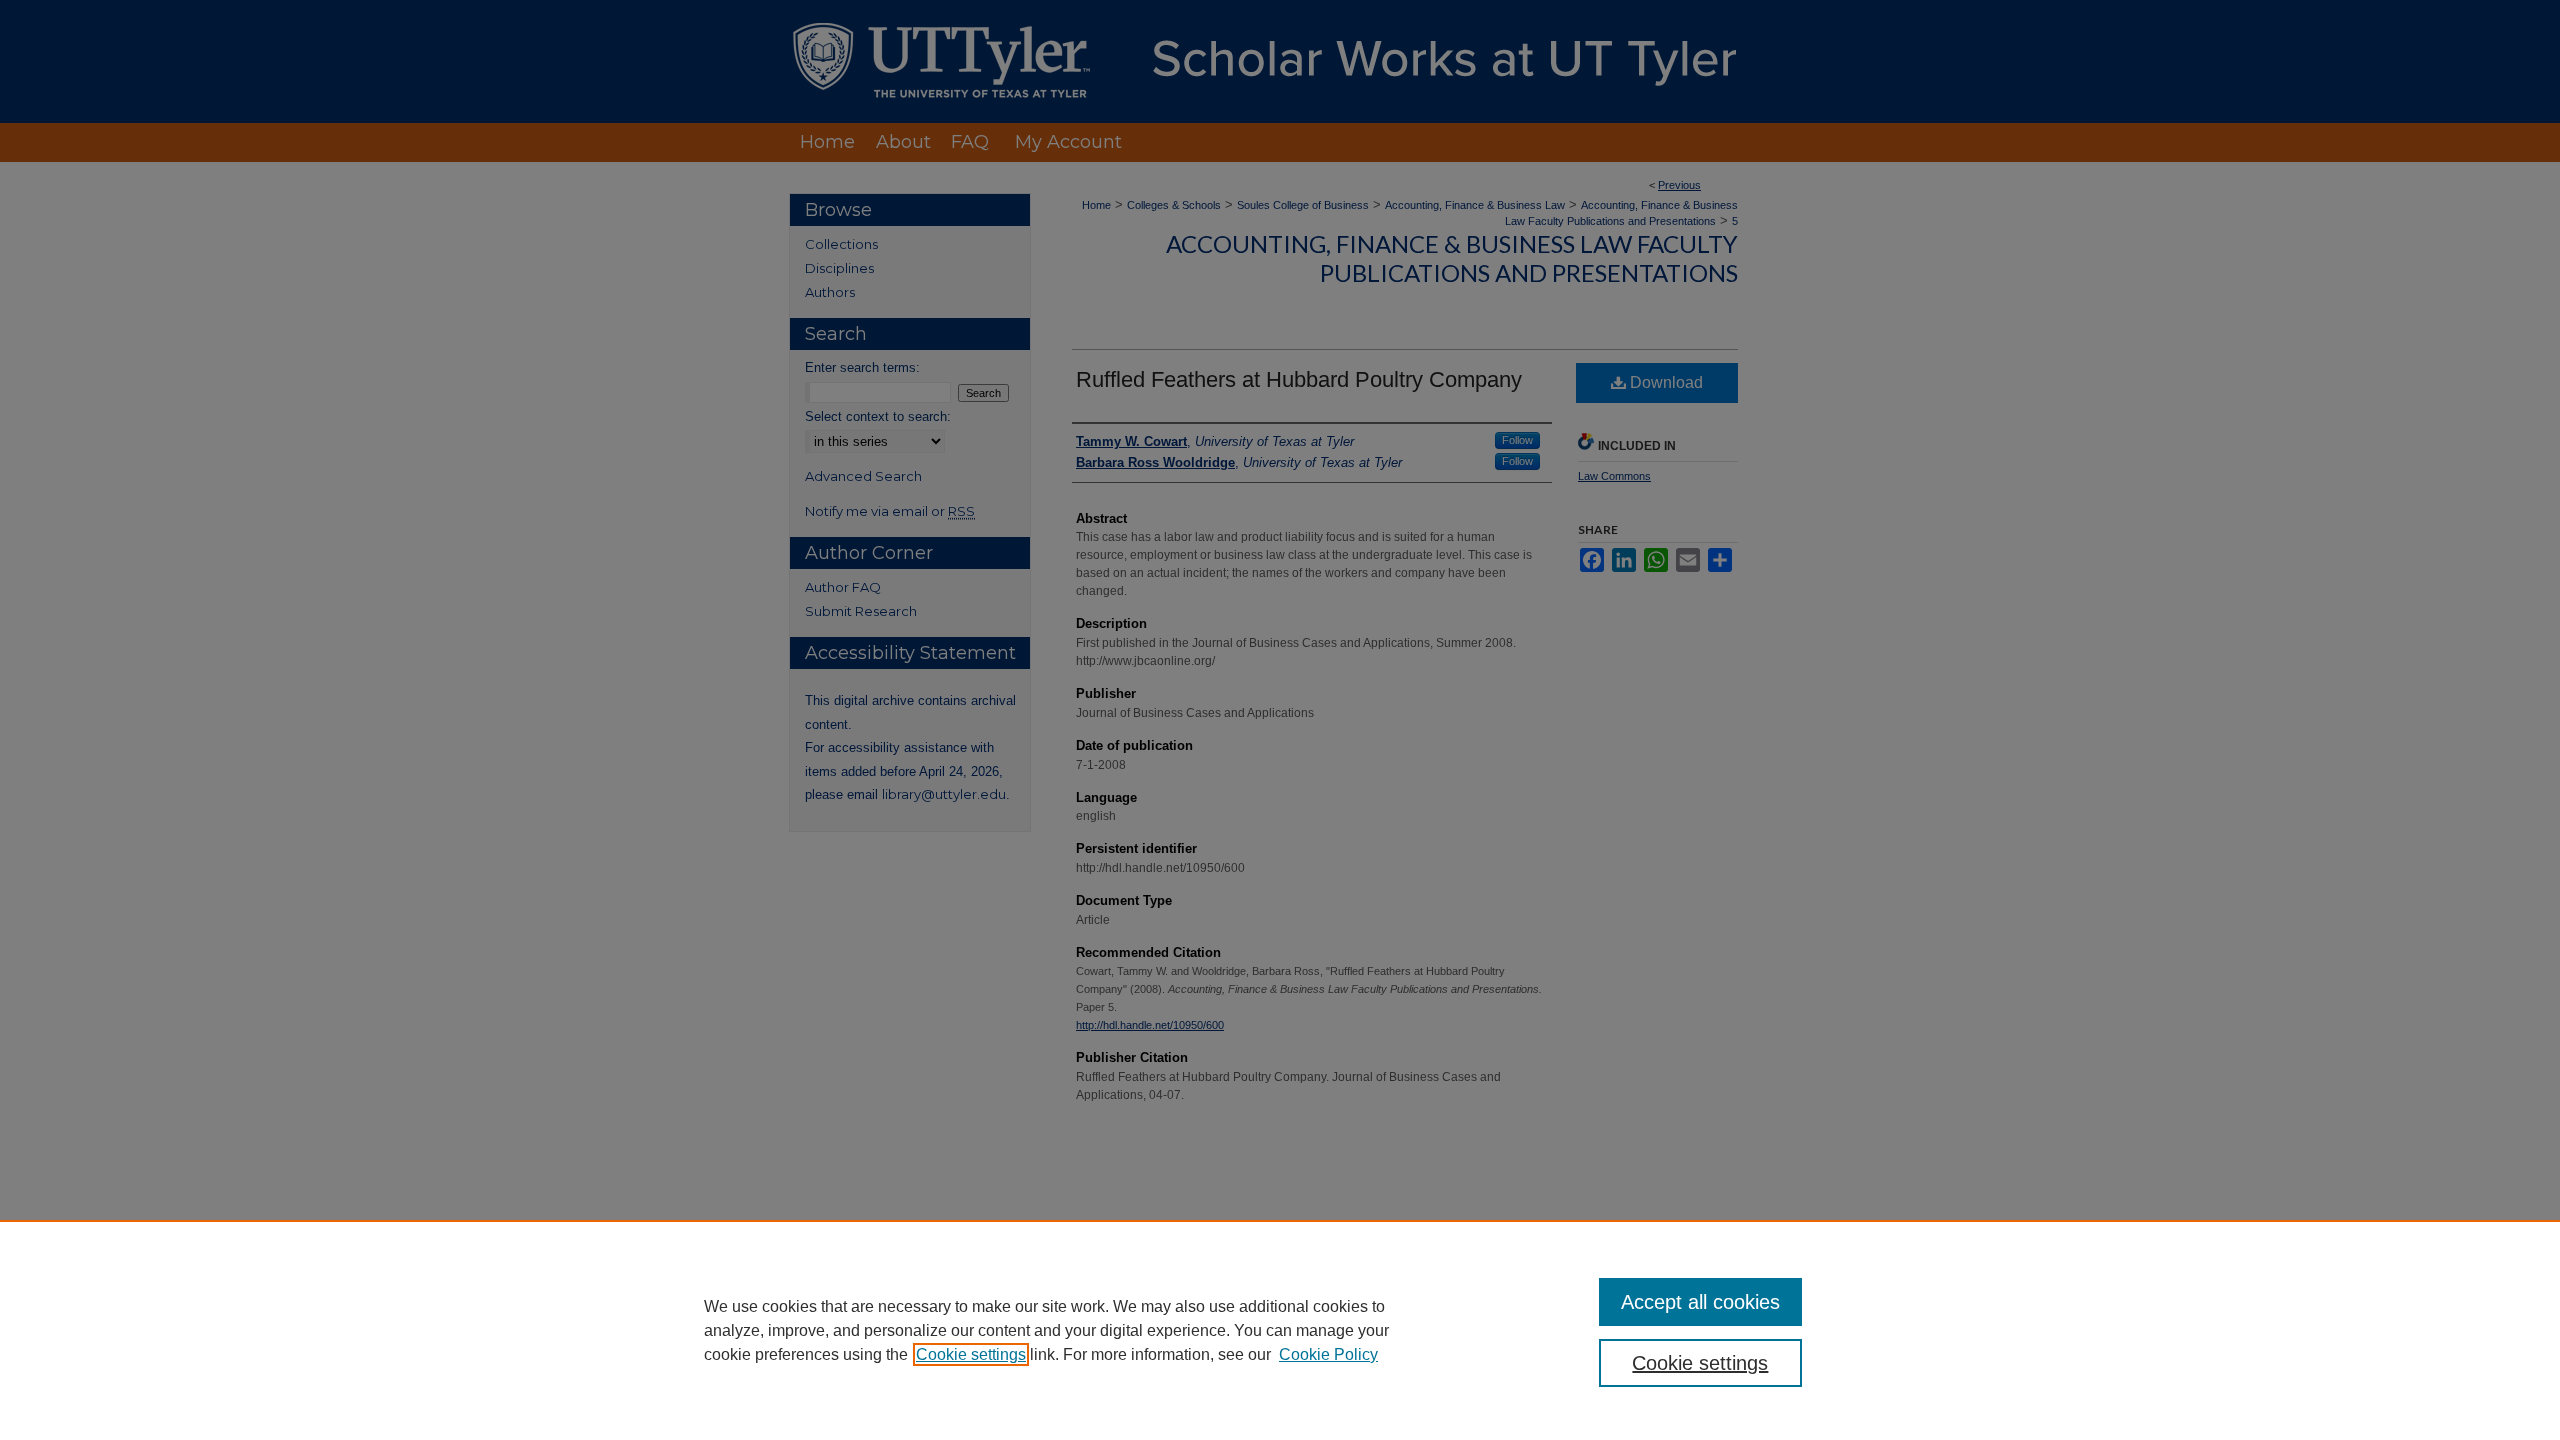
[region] (1280, 1330)
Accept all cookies (1700, 1302)
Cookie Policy (1328, 1354)
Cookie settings (971, 1354)
